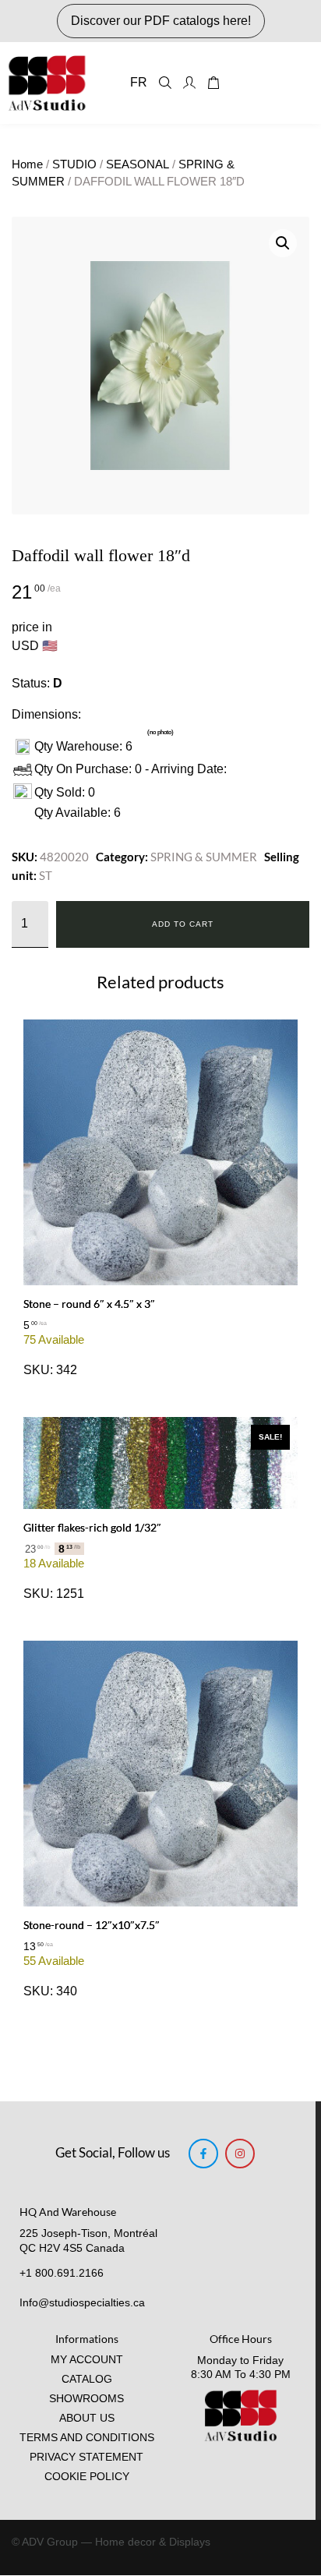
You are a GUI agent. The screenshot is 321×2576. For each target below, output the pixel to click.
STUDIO (74, 164)
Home (27, 164)
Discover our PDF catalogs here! (161, 21)
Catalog (87, 2379)
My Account (87, 2360)
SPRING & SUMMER (204, 857)
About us (87, 2418)
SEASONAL (138, 164)
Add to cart (183, 924)
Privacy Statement (86, 2457)
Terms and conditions (87, 2438)
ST (46, 875)
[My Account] (189, 83)
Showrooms (86, 2399)
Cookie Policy (87, 2477)
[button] (283, 243)
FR (139, 82)
